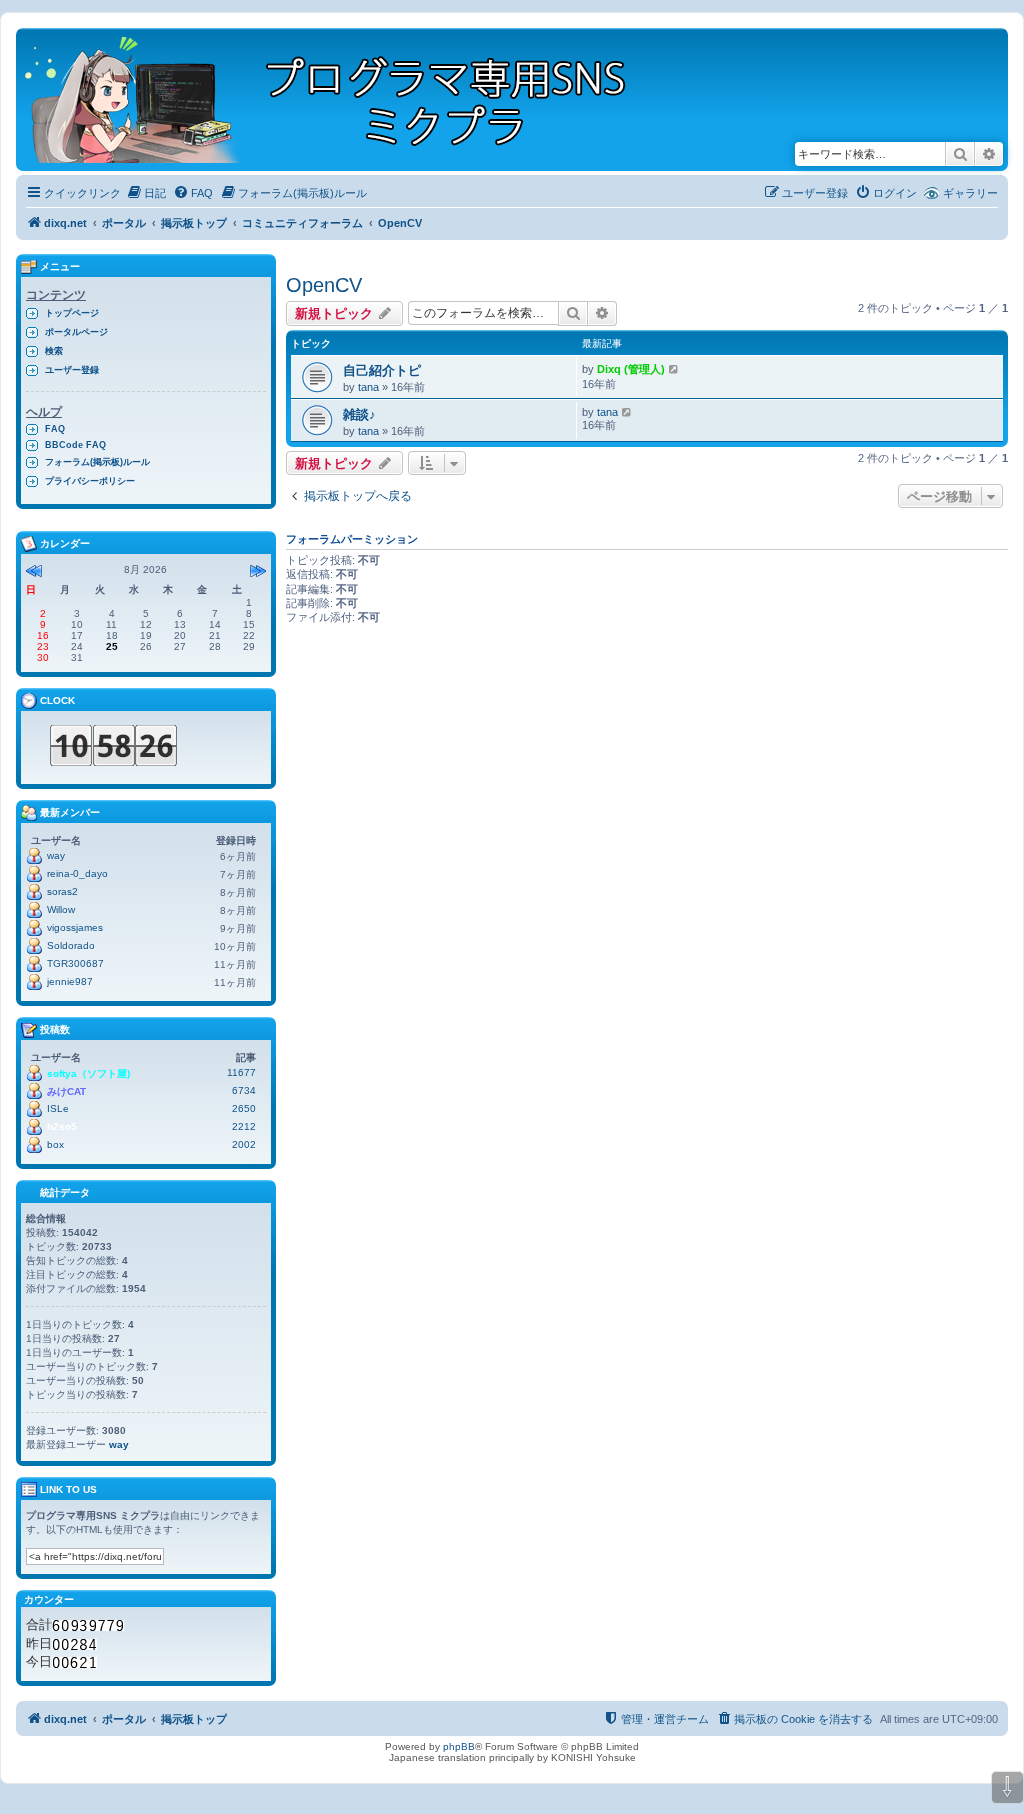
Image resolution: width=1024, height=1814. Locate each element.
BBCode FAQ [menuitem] (75, 445)
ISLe (58, 1108)
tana (368, 387)
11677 (241, 1072)
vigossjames (75, 927)
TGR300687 (75, 963)
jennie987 (70, 981)
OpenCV (324, 285)
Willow (61, 909)
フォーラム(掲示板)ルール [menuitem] (97, 462)
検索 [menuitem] (54, 351)
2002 (244, 1144)
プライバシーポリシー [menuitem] (90, 481)
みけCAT (66, 1091)
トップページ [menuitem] (72, 313)
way (56, 855)
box (55, 1144)
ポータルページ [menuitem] (76, 332)
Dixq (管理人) (631, 369)
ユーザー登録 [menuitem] (72, 370)
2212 (244, 1126)
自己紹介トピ (382, 370)
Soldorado (71, 945)
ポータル (124, 223)
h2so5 (62, 1126)
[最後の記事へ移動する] (674, 369)
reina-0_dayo (77, 873)
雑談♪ (359, 414)
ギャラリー (970, 193)
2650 (244, 1108)
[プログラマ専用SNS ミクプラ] (342, 99)
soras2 (62, 891)
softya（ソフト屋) (88, 1073)
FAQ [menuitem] (55, 429)
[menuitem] (146, 193)
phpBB (459, 1746)
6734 (244, 1090)
